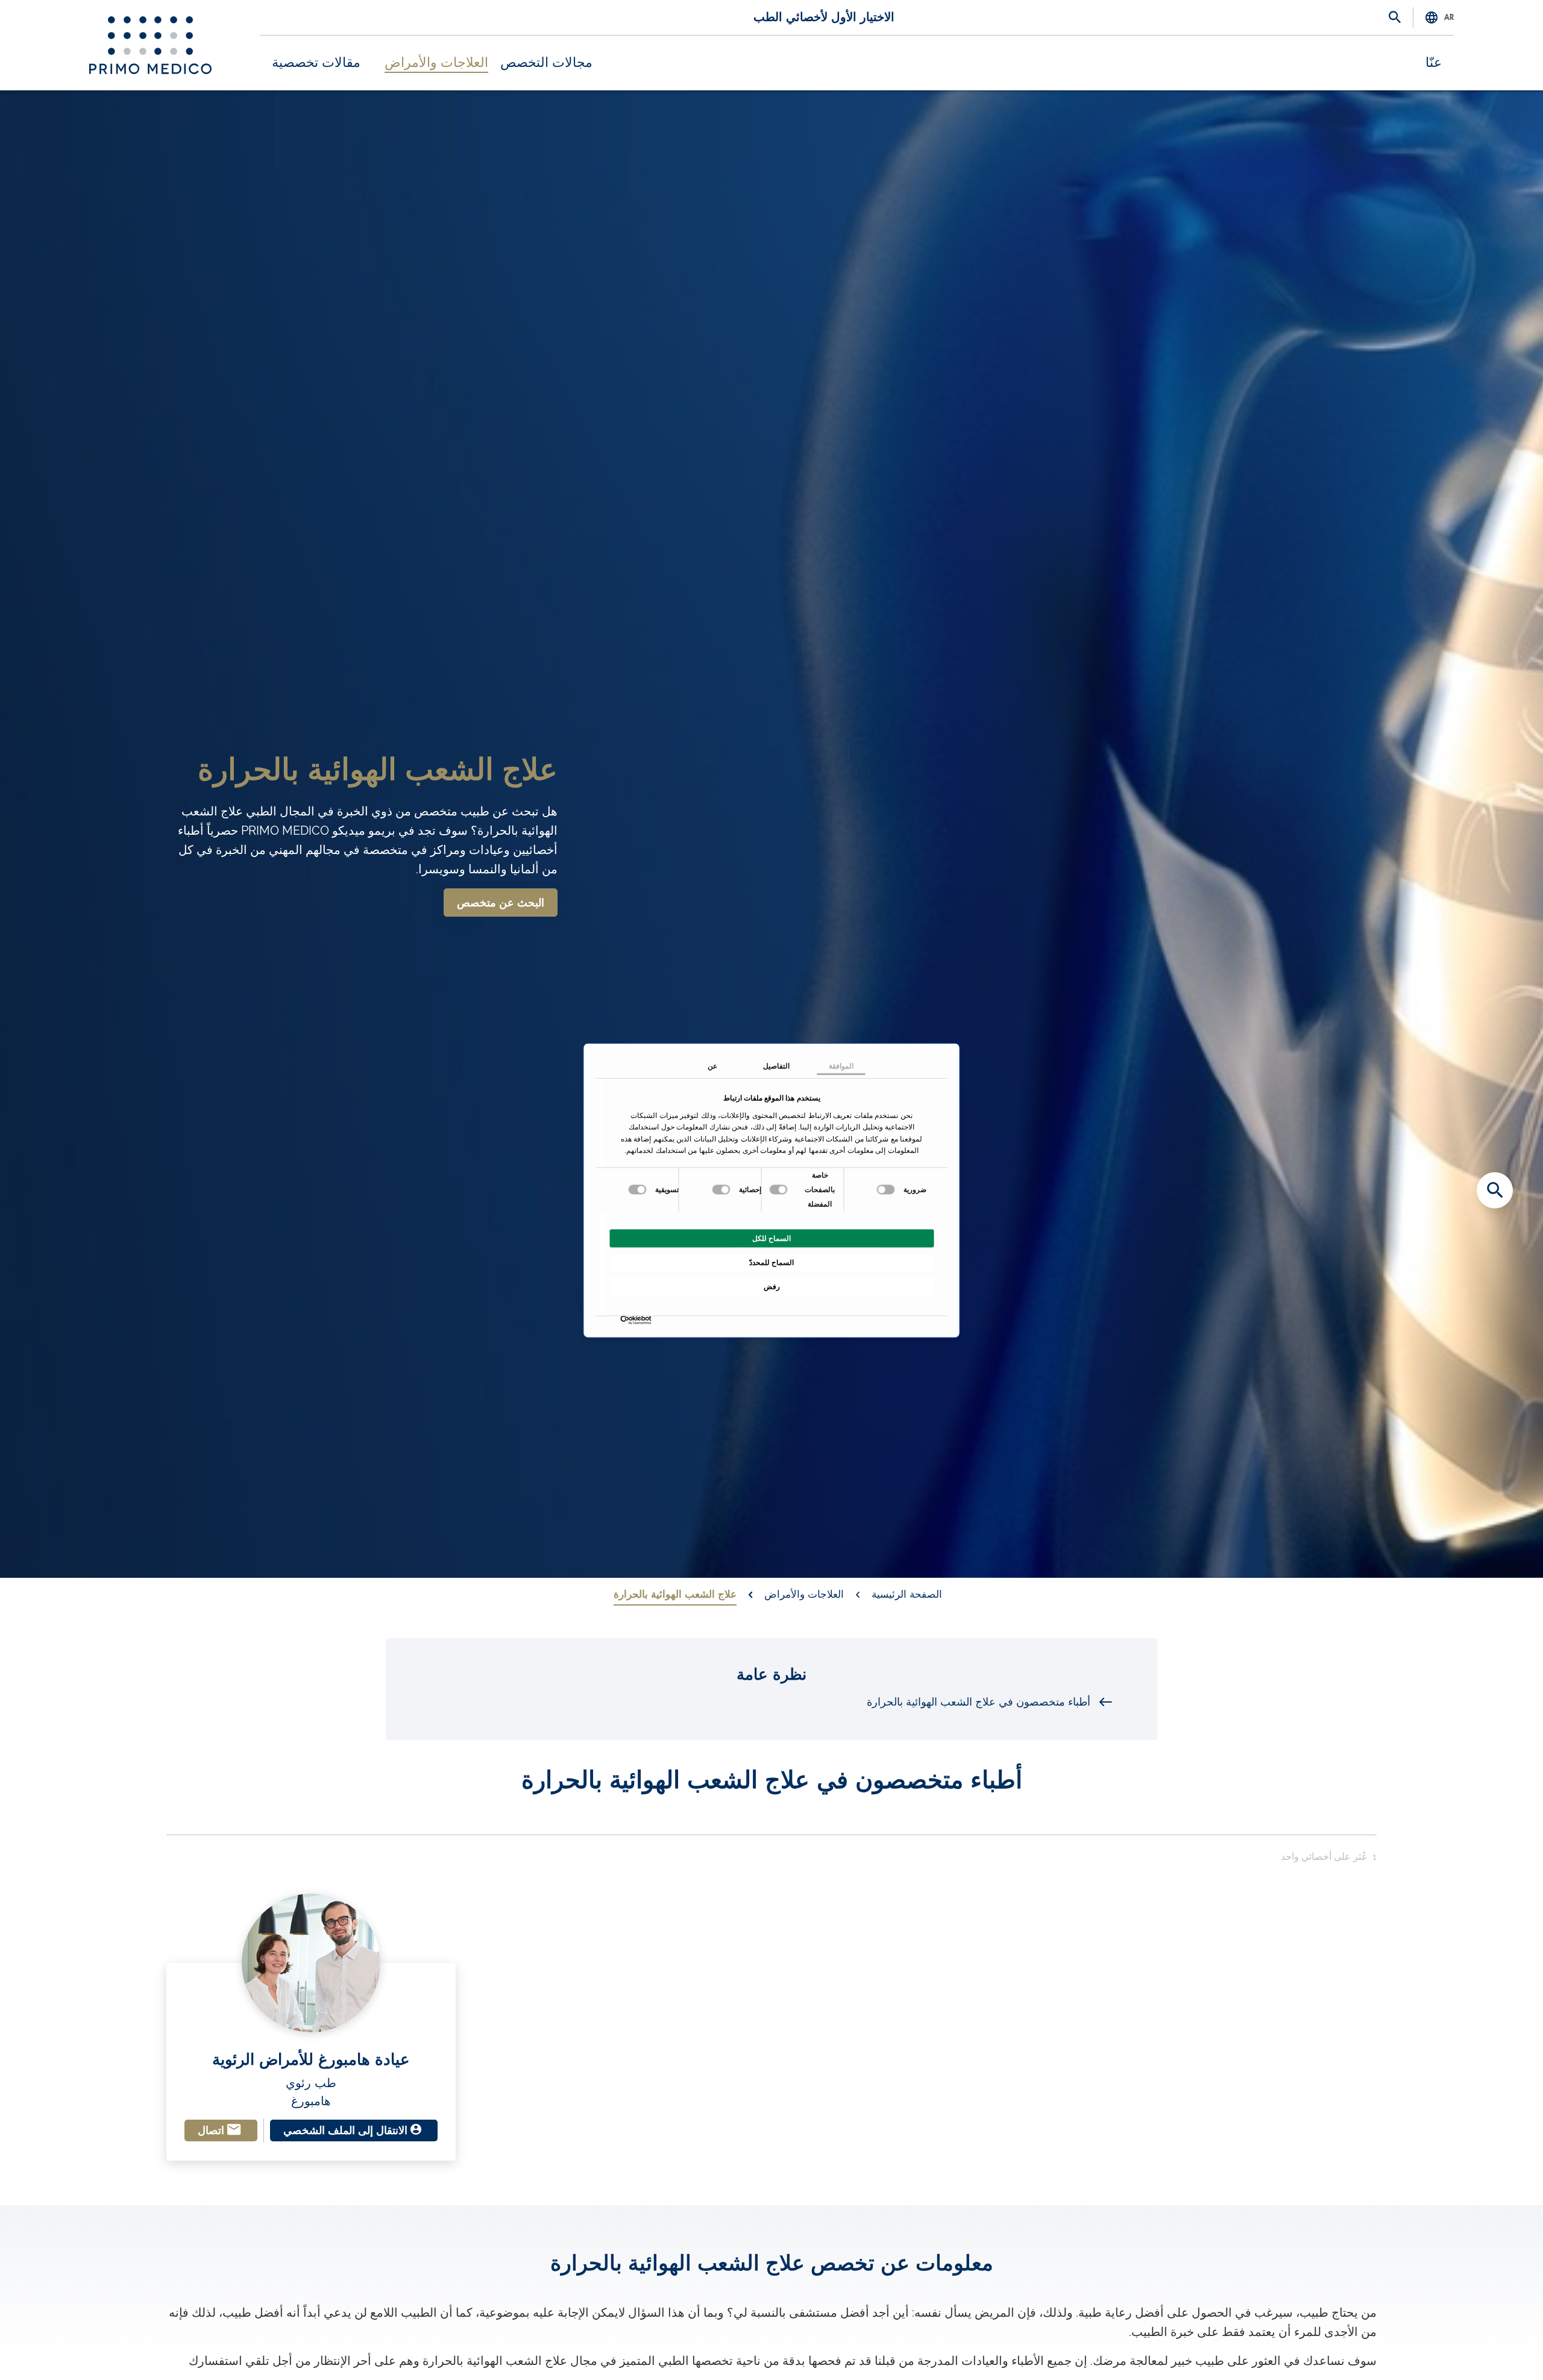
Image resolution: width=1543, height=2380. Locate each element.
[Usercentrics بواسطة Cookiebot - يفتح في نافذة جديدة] (649, 1320)
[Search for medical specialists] (1495, 1190)
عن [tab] (712, 1066)
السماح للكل (771, 1238)
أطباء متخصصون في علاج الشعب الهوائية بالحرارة (979, 1702)
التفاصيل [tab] (776, 1066)
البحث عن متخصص (501, 903)
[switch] (780, 1189)
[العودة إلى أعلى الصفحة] (1495, 2350)
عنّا (1434, 63)
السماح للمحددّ (771, 1262)
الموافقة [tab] (841, 1066)
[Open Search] (1395, 18)
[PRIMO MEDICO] (150, 45)
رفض (772, 1286)
